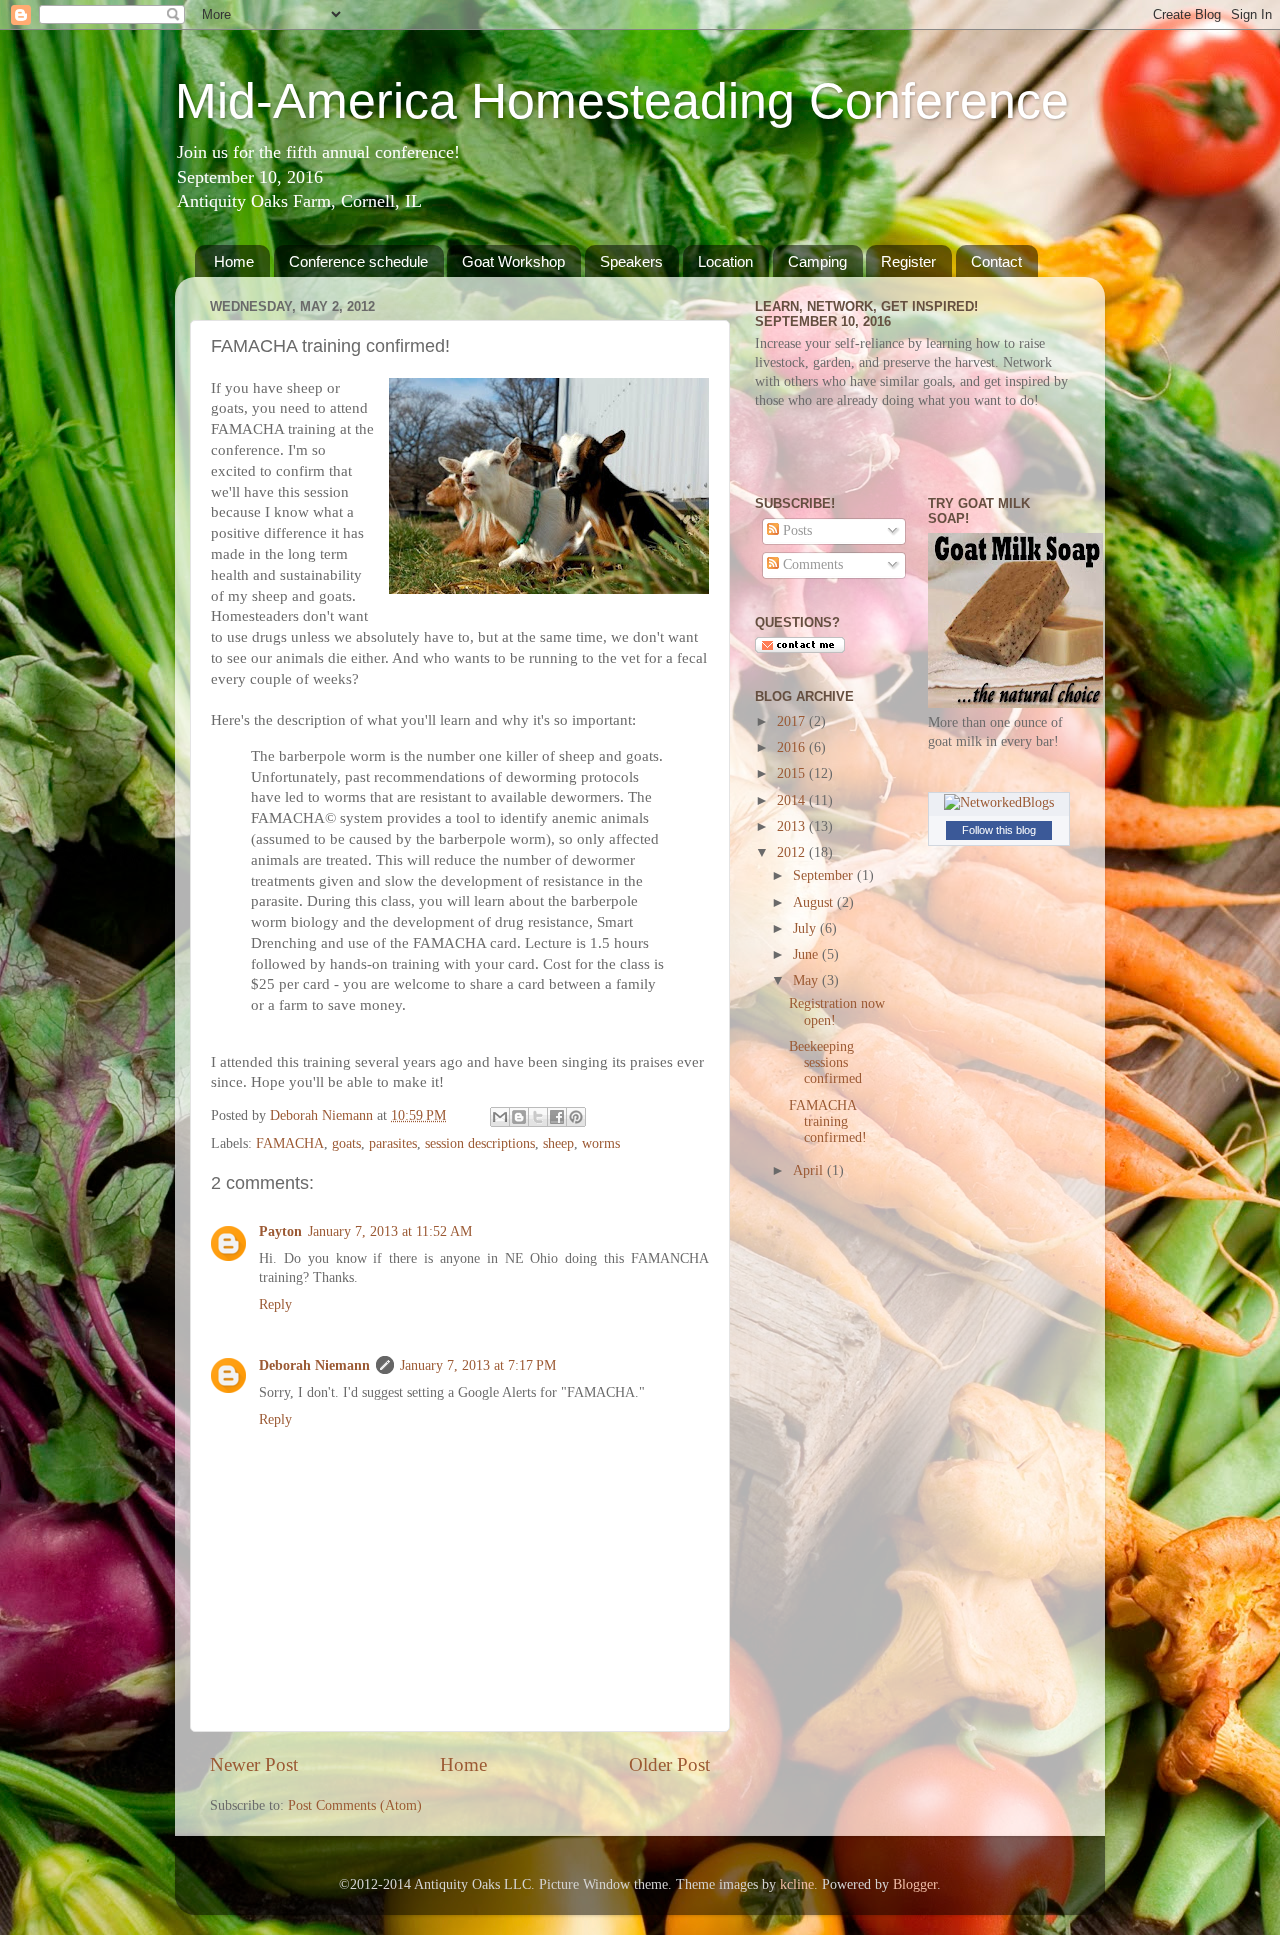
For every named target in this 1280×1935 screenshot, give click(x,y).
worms (601, 1143)
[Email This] (500, 1117)
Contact (996, 261)
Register (908, 261)
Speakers (631, 261)
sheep (558, 1143)
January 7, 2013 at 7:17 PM (478, 1365)
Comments (811, 564)
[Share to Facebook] (557, 1117)
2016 (793, 747)
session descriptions (480, 1143)
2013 (793, 826)
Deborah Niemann (314, 1365)
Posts (795, 530)
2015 (793, 773)
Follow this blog (999, 830)
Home (234, 261)
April (810, 1170)
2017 (793, 721)
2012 (793, 852)
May (807, 980)
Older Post (669, 1764)
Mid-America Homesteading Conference (622, 101)
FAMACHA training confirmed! (828, 1121)
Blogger (915, 1884)
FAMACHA (290, 1143)
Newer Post (254, 1764)
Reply (275, 1304)
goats (346, 1143)
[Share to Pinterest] (576, 1117)
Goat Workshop (513, 261)
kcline (797, 1884)
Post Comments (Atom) (355, 1805)
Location (725, 261)
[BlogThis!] (519, 1117)
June (807, 954)
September (825, 875)
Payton (280, 1231)
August (815, 902)
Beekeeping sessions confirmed (825, 1062)
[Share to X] (538, 1117)
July (806, 928)
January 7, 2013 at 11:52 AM (390, 1231)
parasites (393, 1143)
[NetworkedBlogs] (999, 802)
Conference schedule (358, 261)
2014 (793, 800)
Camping (817, 261)
